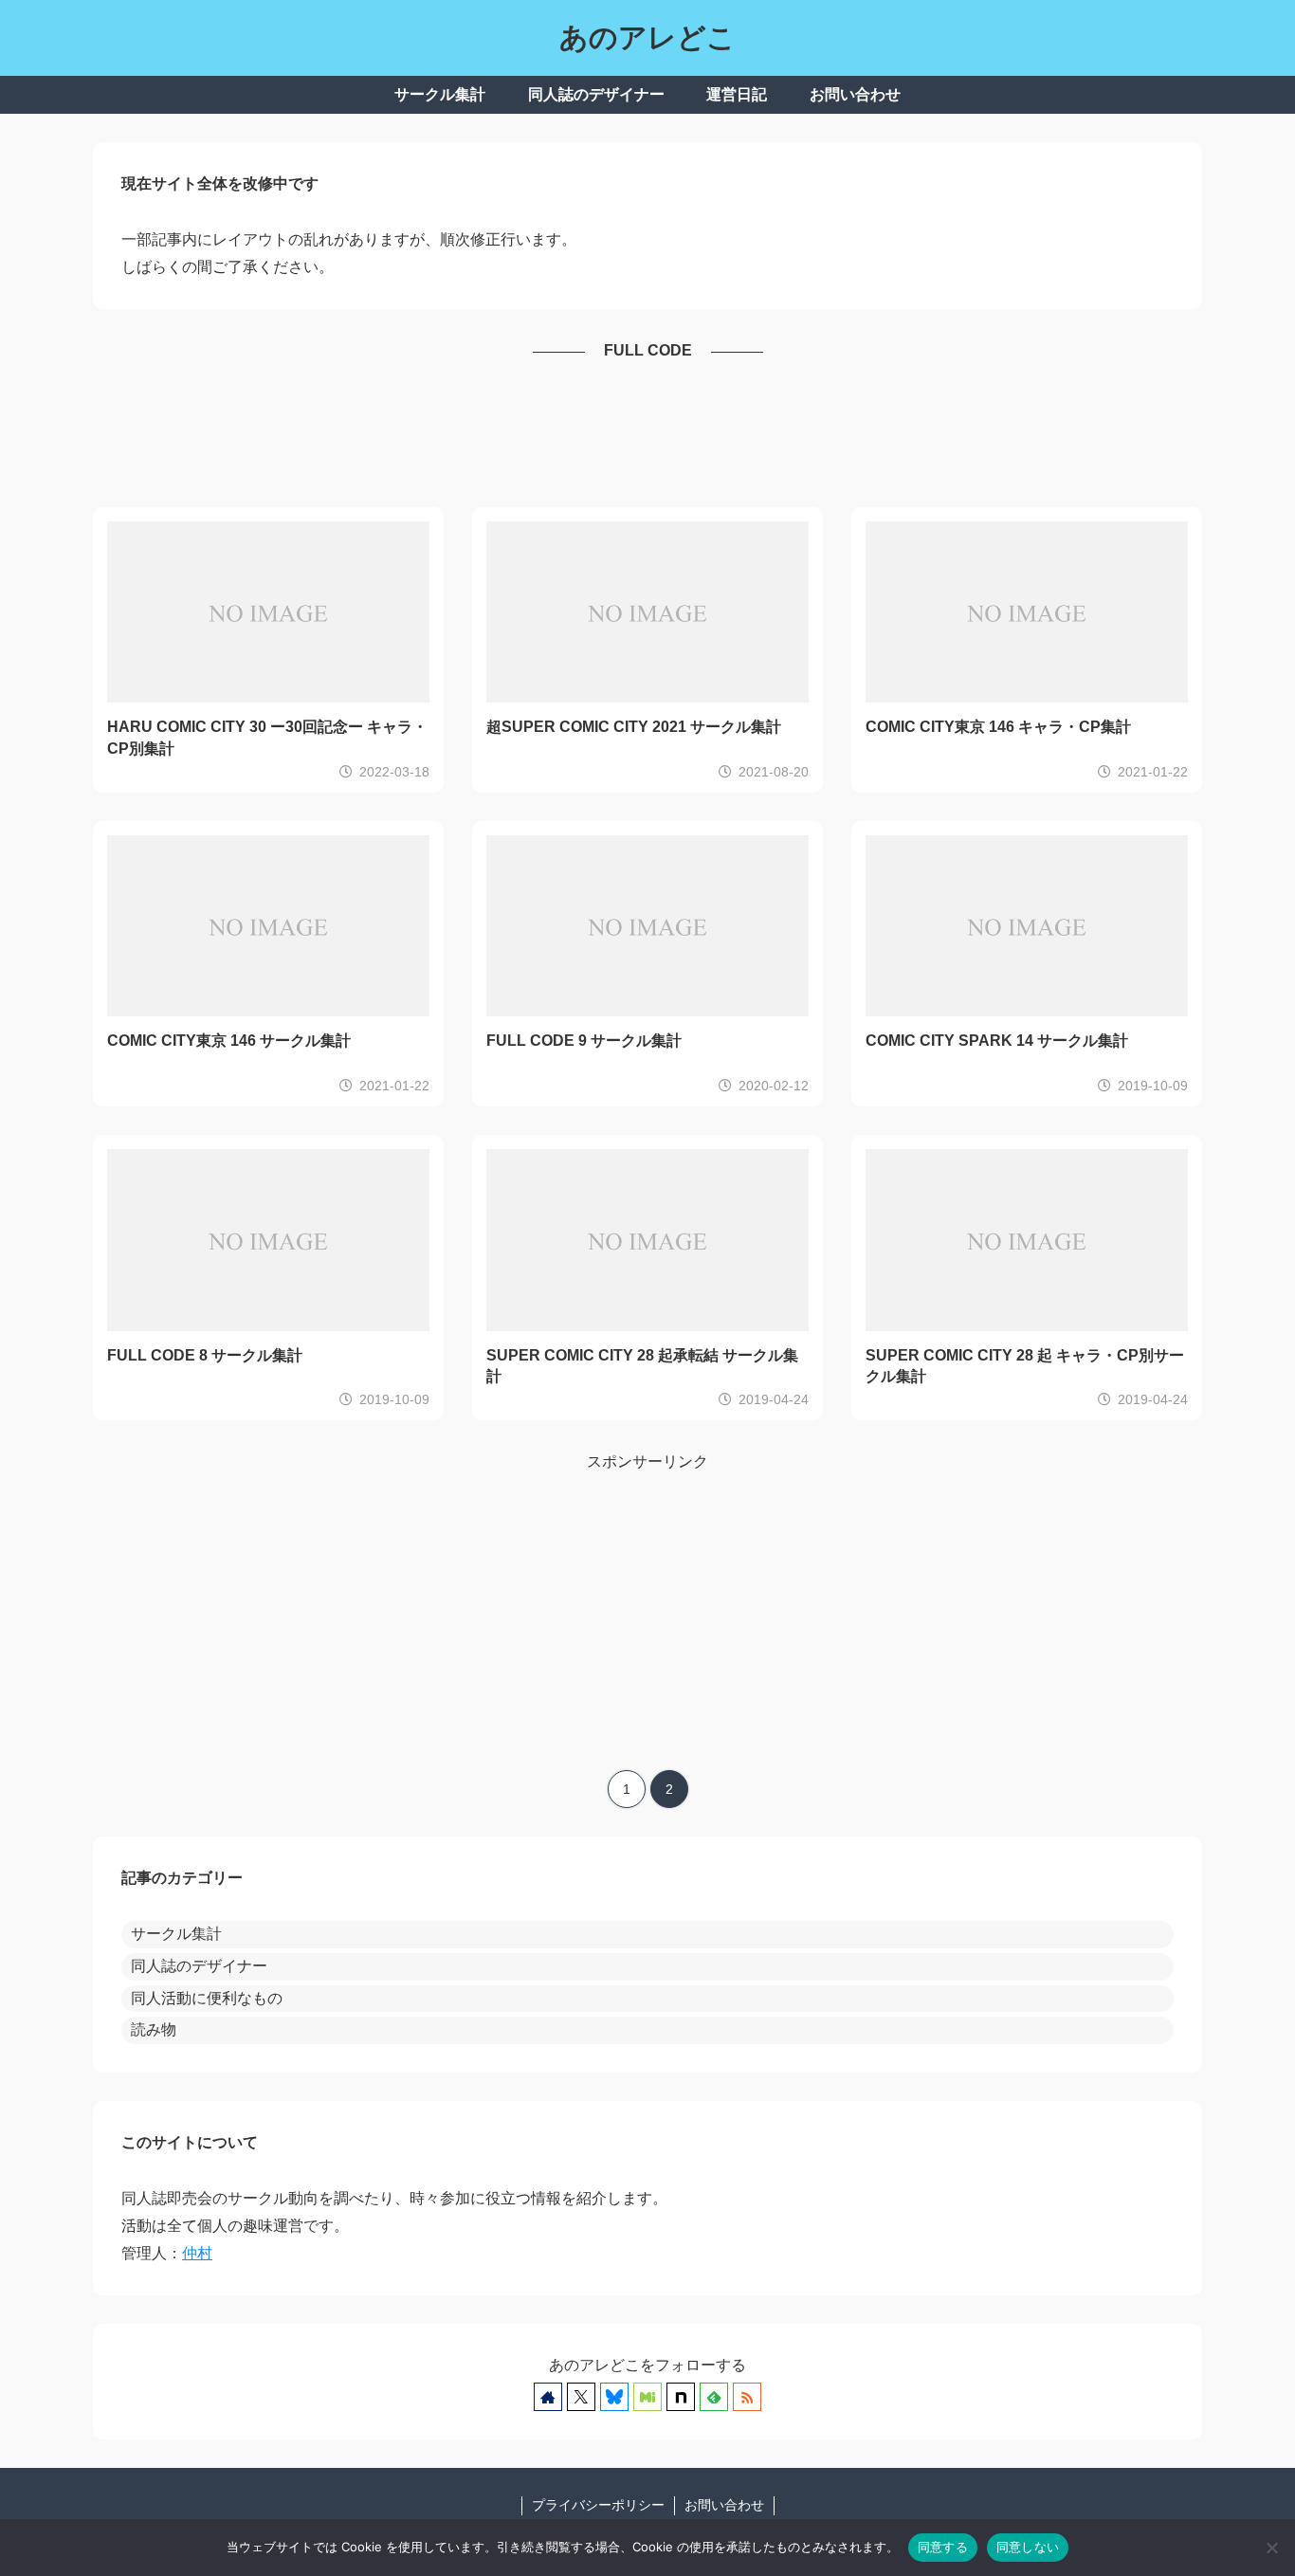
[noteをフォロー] (681, 2397)
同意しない (1028, 2547)
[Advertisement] (647, 436)
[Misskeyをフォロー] (647, 2397)
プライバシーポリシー (598, 2505)
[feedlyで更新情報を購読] (714, 2397)
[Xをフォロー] (581, 2397)
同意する (943, 2547)
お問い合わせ (724, 2505)
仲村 (197, 2253)
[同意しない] (1271, 2548)
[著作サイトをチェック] (548, 2397)
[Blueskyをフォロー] (614, 2397)
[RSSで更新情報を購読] (747, 2397)
